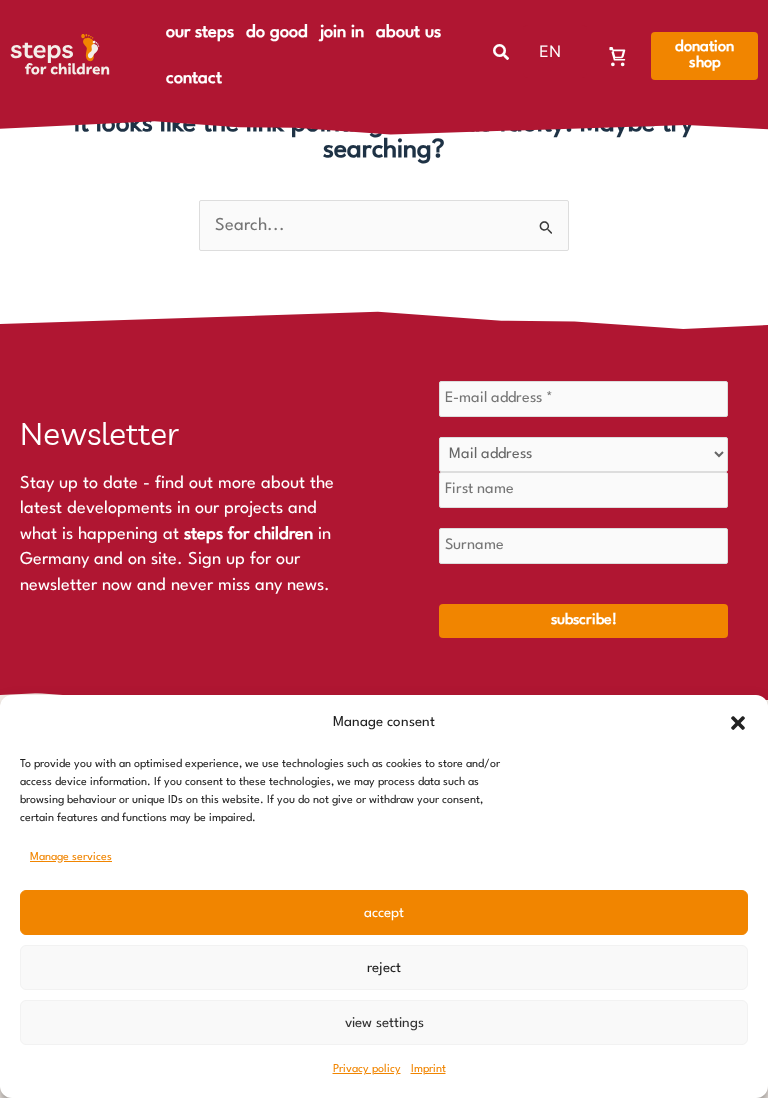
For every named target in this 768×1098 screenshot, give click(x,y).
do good (277, 32)
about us (408, 32)
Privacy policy (367, 1069)
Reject (384, 968)
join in (342, 32)
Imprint (428, 1069)
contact (194, 78)
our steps (200, 32)
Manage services (71, 857)
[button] (738, 723)
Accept (384, 913)
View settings (384, 1023)
